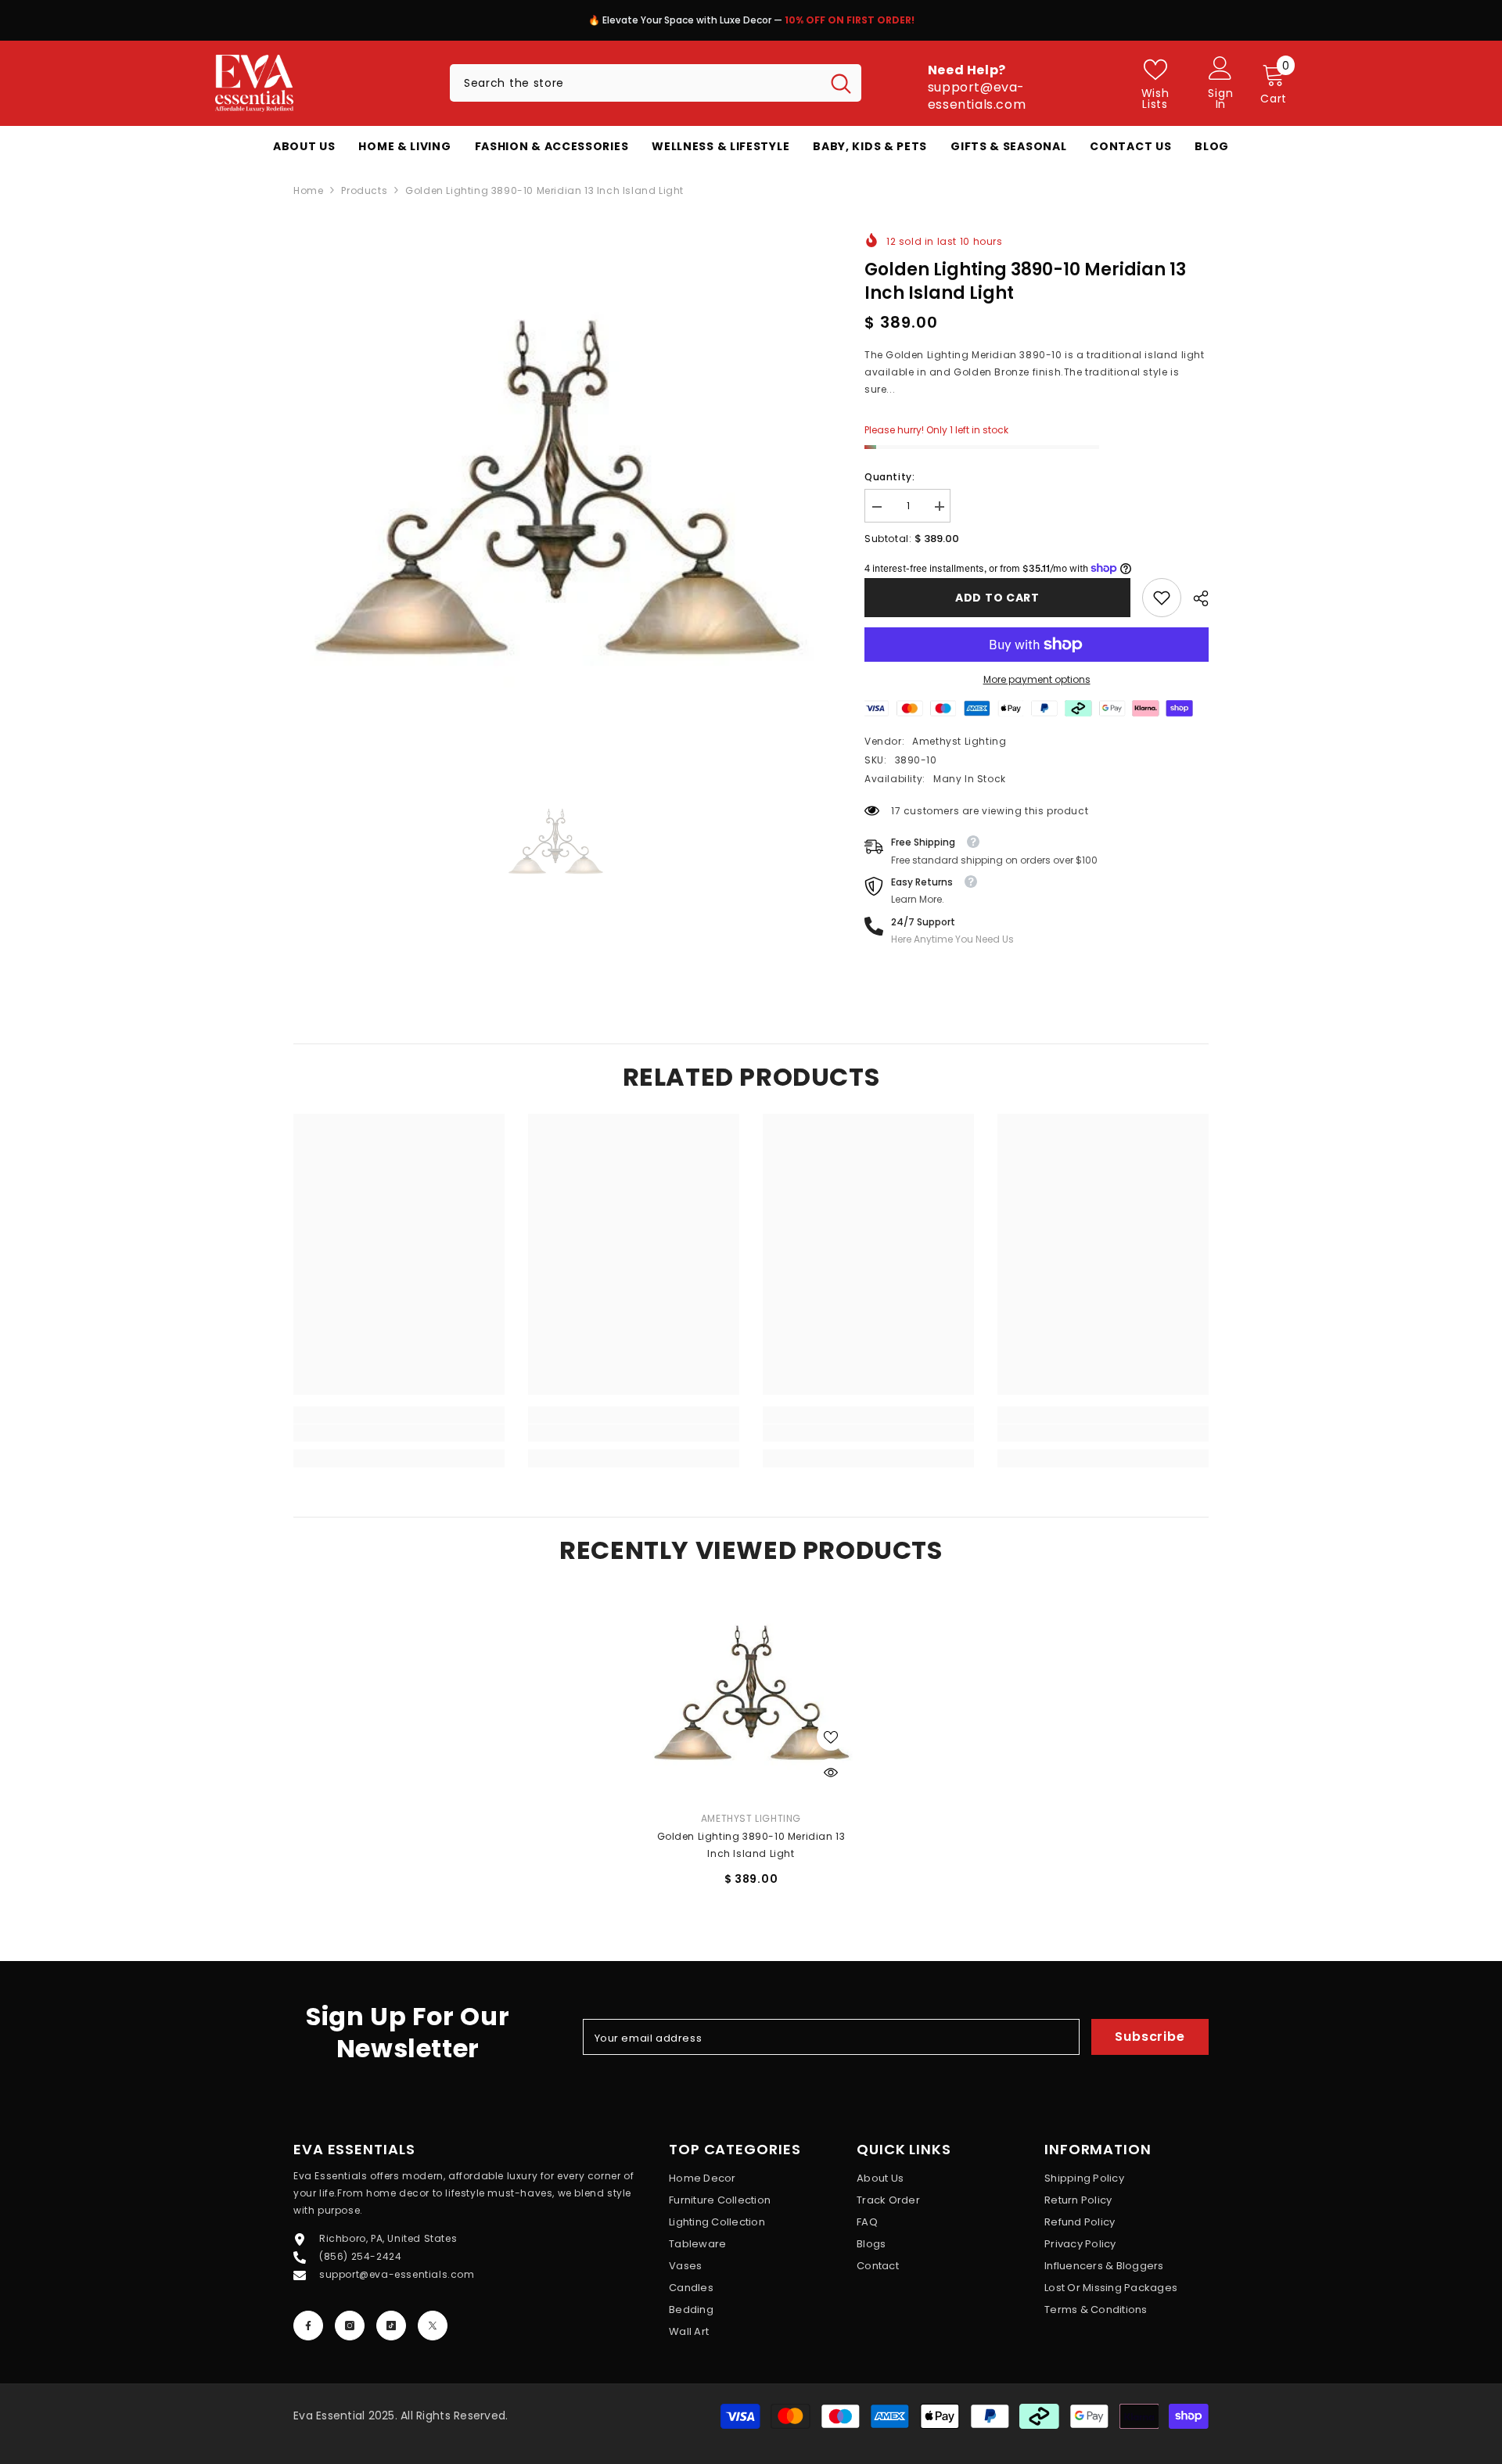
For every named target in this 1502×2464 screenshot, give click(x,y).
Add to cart (997, 598)
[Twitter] (433, 2326)
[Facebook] (308, 2326)
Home (308, 190)
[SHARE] (1195, 598)
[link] (1162, 598)
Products (364, 190)
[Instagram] (350, 2326)
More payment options (1037, 679)
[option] (751, 24)
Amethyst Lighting (959, 741)
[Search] (656, 83)
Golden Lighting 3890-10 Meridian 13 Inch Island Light (751, 1845)
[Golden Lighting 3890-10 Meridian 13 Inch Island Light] (751, 1693)
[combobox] (635, 83)
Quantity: (889, 477)
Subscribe (1150, 2037)
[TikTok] (391, 2326)
